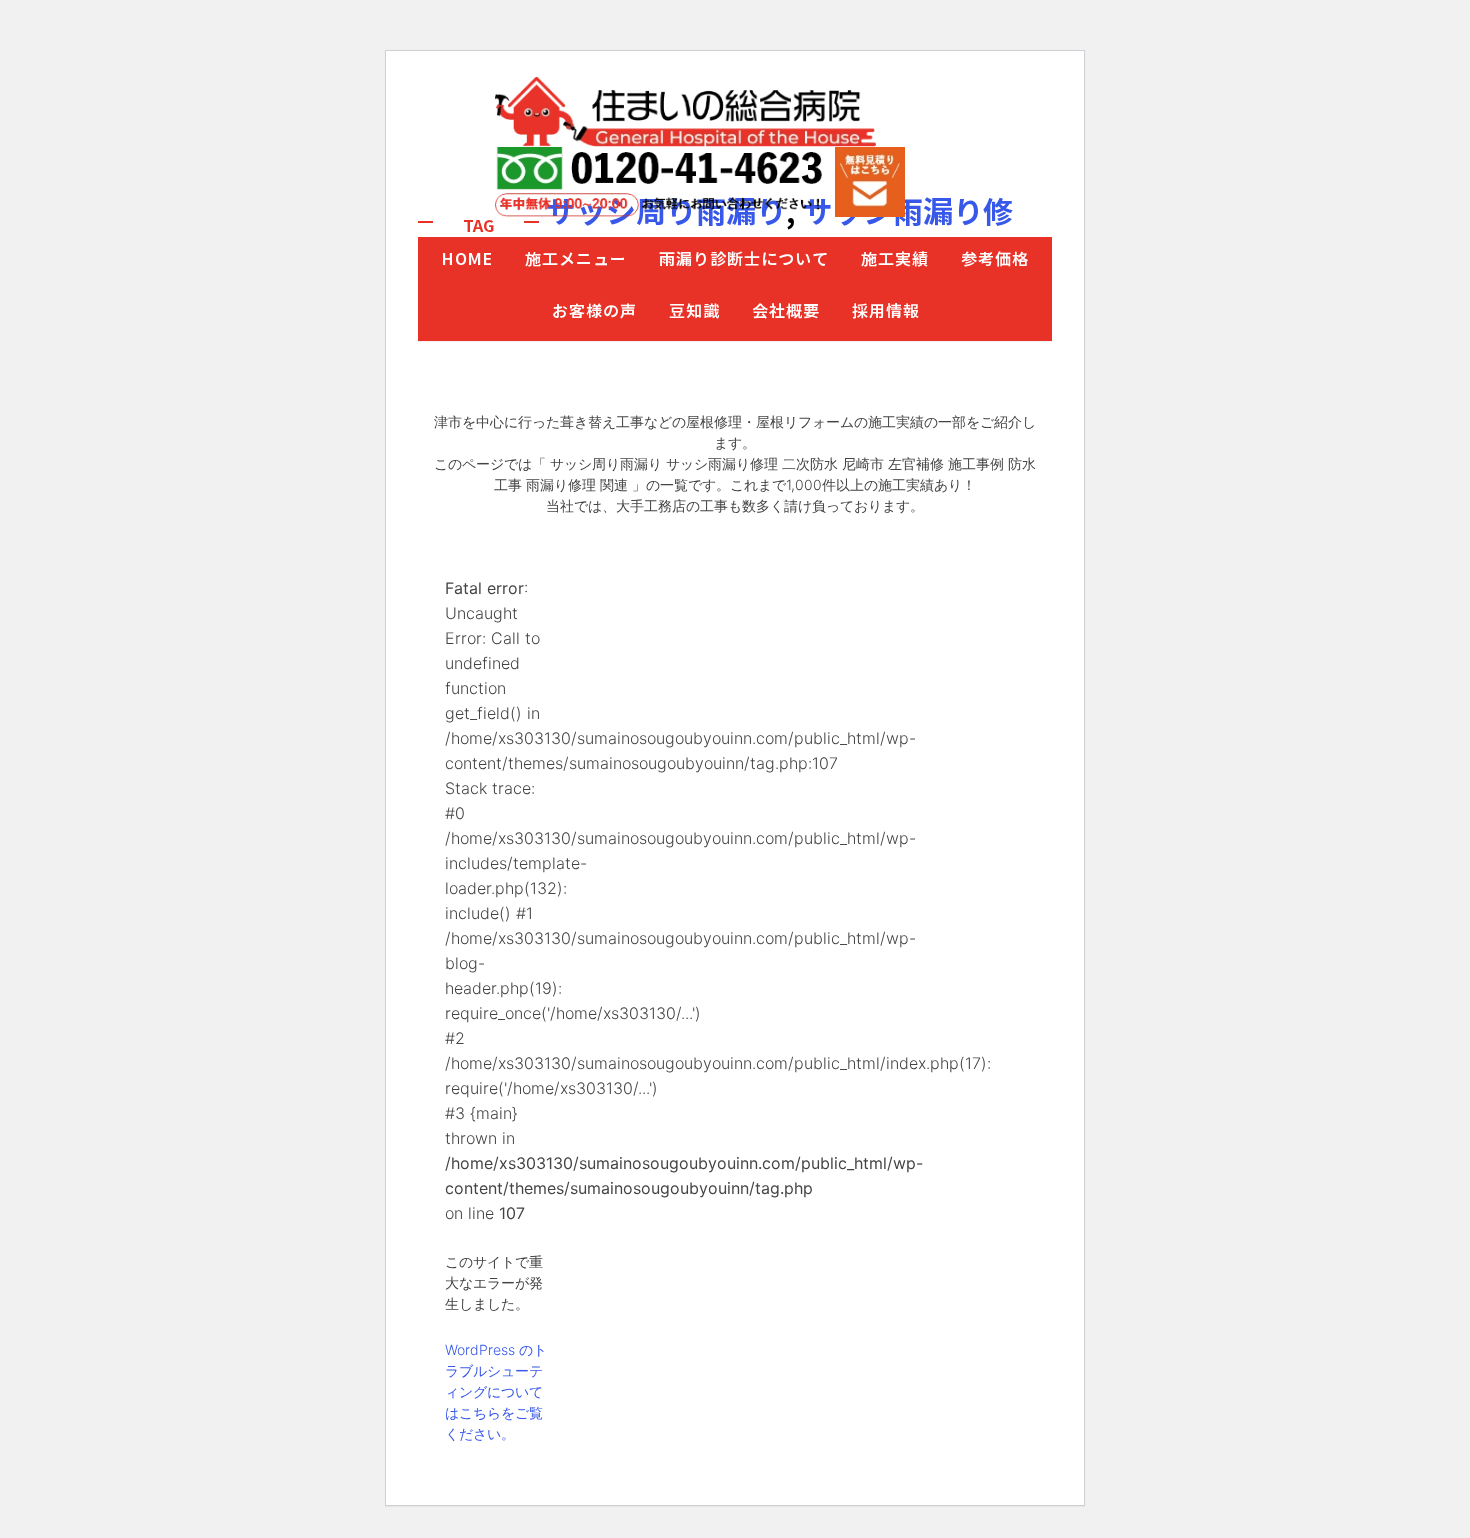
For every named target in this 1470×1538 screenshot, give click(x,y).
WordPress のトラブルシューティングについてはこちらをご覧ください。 (496, 1391)
